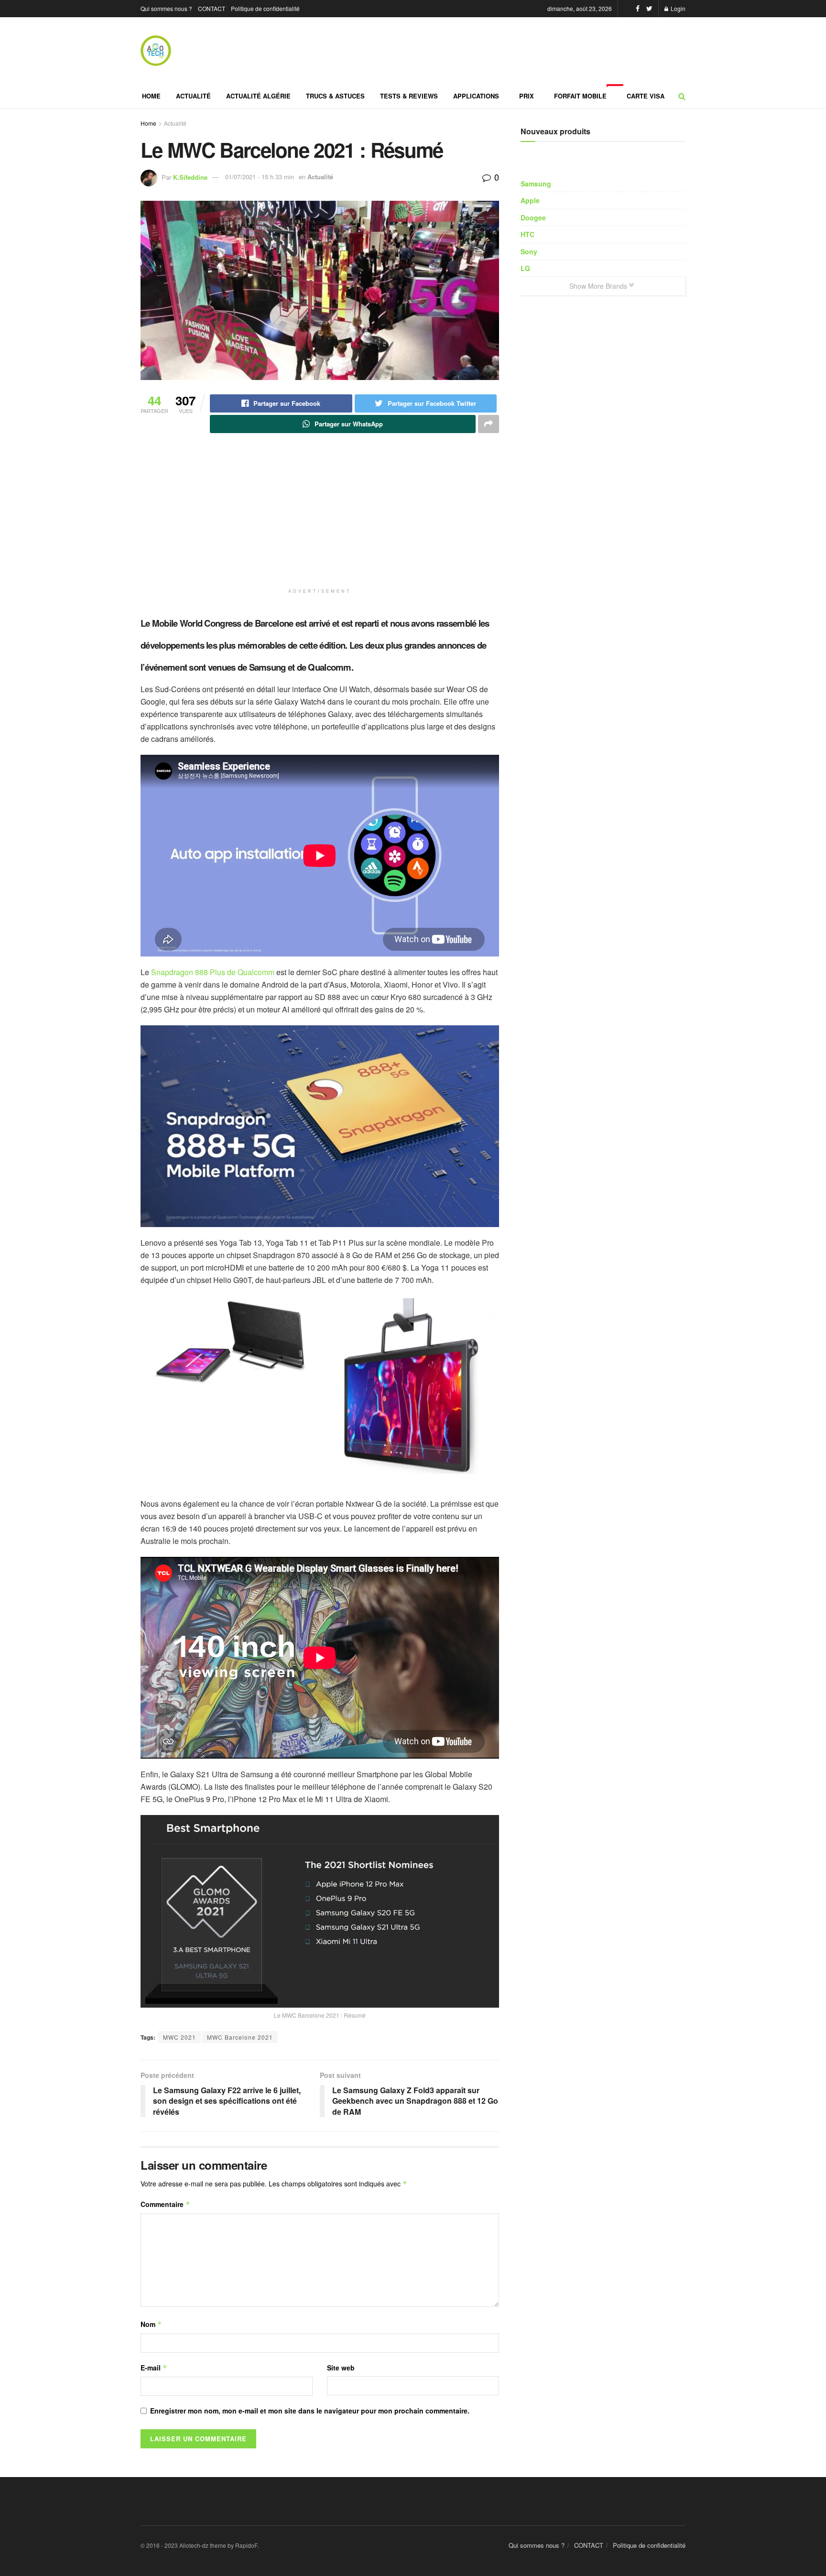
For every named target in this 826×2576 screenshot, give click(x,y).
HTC (527, 234)
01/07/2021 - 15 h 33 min (260, 177)
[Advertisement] (246, 529)
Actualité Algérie (258, 96)
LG (525, 268)
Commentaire (165, 2204)
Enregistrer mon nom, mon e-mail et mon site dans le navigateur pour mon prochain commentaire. (310, 2411)
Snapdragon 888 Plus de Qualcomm (213, 972)
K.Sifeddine (190, 177)
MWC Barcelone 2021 (240, 2037)
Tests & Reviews (409, 96)
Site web (341, 2368)
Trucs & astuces (335, 96)
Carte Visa (646, 96)
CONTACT (212, 8)
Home (151, 96)
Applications (476, 96)
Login (677, 8)
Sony (529, 251)
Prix (527, 96)
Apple (530, 200)
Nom (151, 2324)
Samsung (536, 184)
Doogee (533, 217)
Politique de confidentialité (265, 8)
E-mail (154, 2368)
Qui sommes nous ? (166, 8)
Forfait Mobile (587, 92)
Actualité (193, 96)
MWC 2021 (179, 2037)
